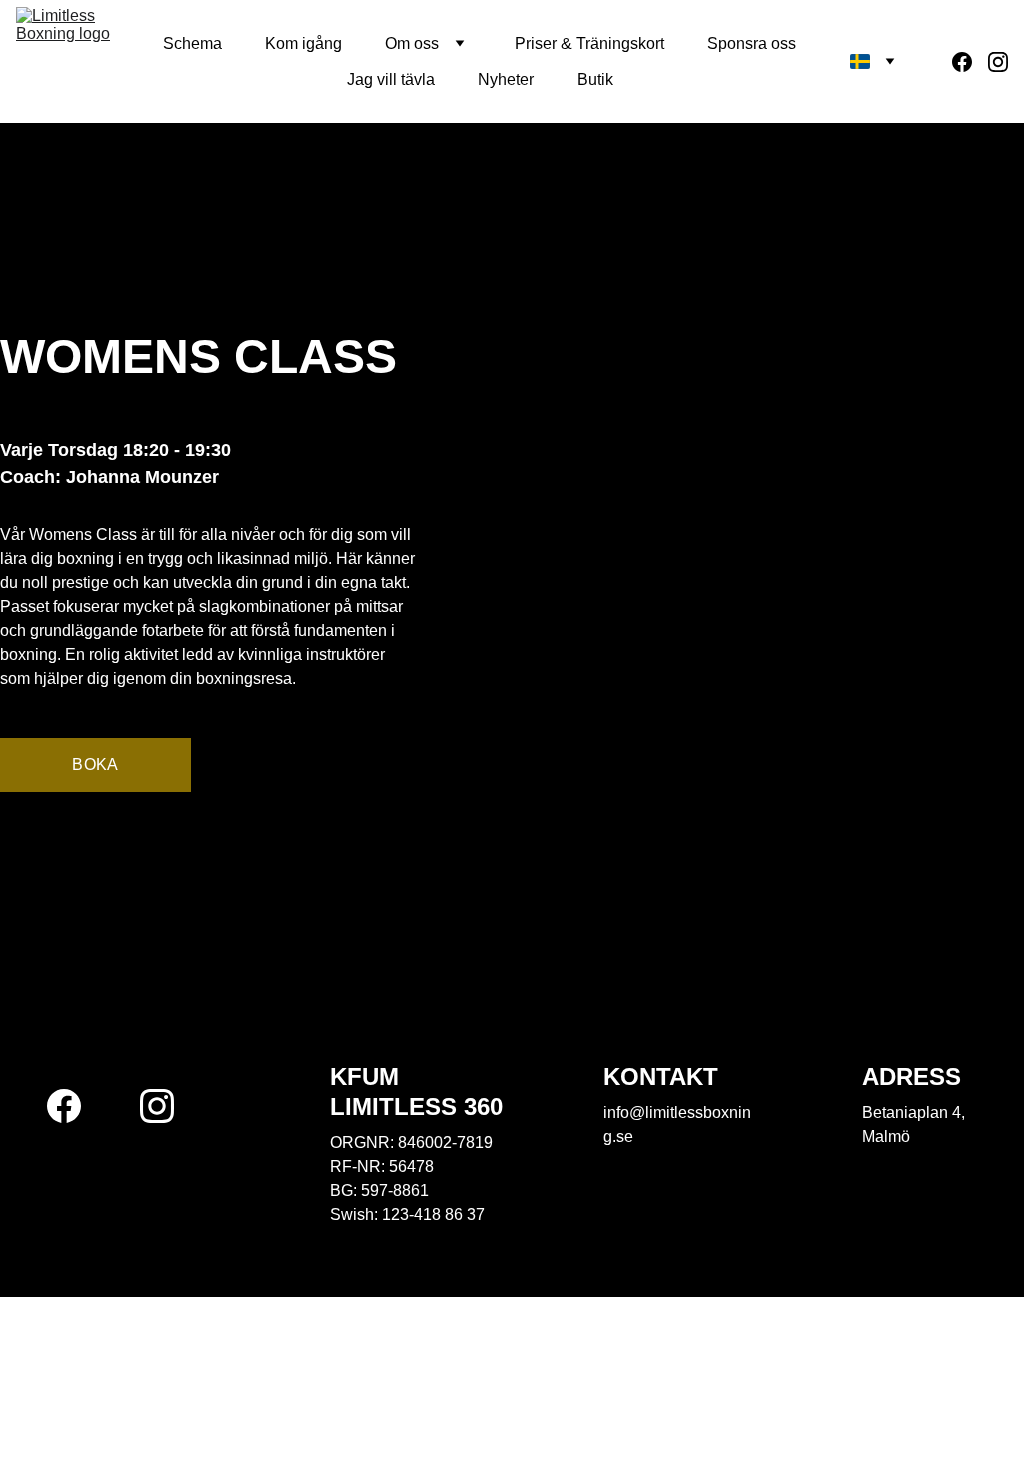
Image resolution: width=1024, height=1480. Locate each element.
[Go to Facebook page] (970, 62)
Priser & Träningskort (589, 43)
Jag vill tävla (391, 79)
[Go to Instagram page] (998, 62)
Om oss (412, 43)
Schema (192, 43)
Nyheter (506, 79)
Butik (595, 79)
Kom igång (303, 43)
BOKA (95, 764)
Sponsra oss (751, 43)
